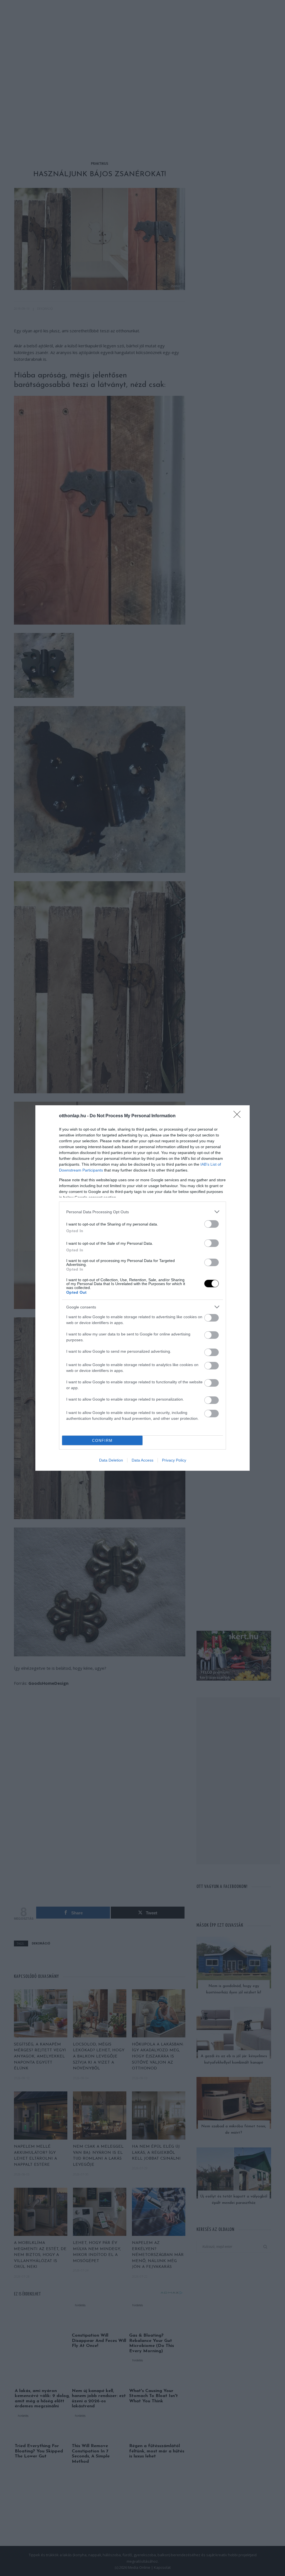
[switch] (212, 1224)
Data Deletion (111, 1460)
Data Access (142, 1460)
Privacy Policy (174, 1460)
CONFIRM (102, 1441)
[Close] (239, 1116)
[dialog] (142, 1288)
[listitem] (142, 1212)
